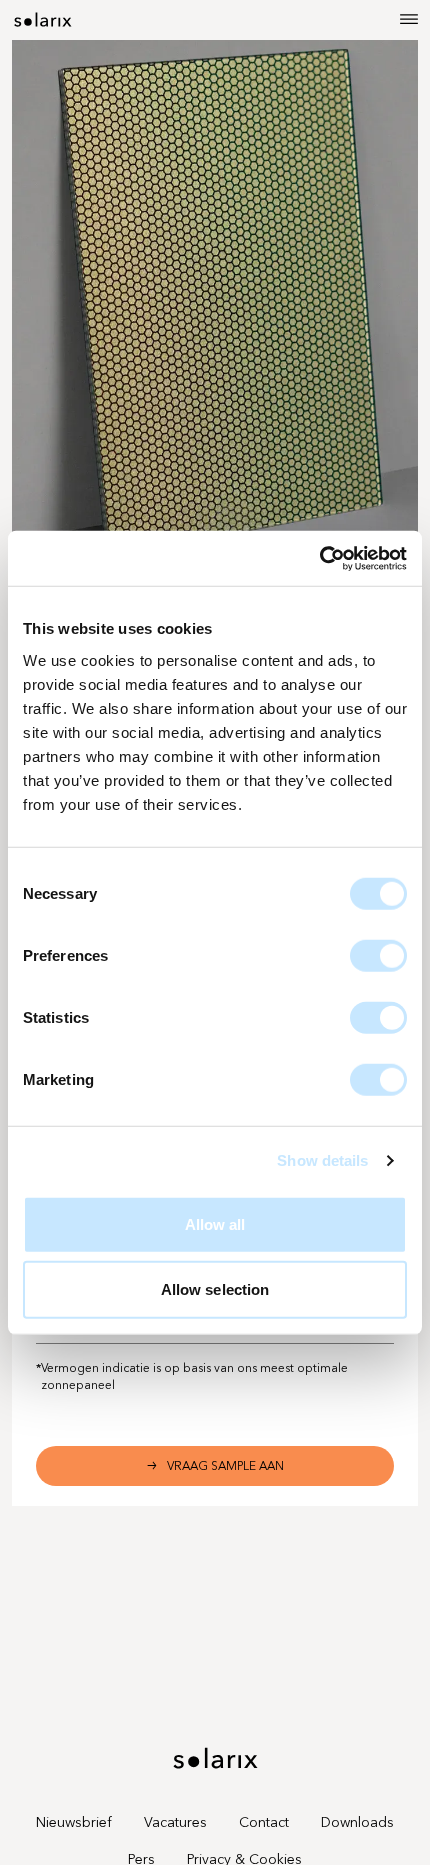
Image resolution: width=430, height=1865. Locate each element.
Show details (322, 1160)
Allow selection (215, 1289)
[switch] (378, 955)
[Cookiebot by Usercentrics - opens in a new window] (319, 558)
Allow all (215, 1223)
